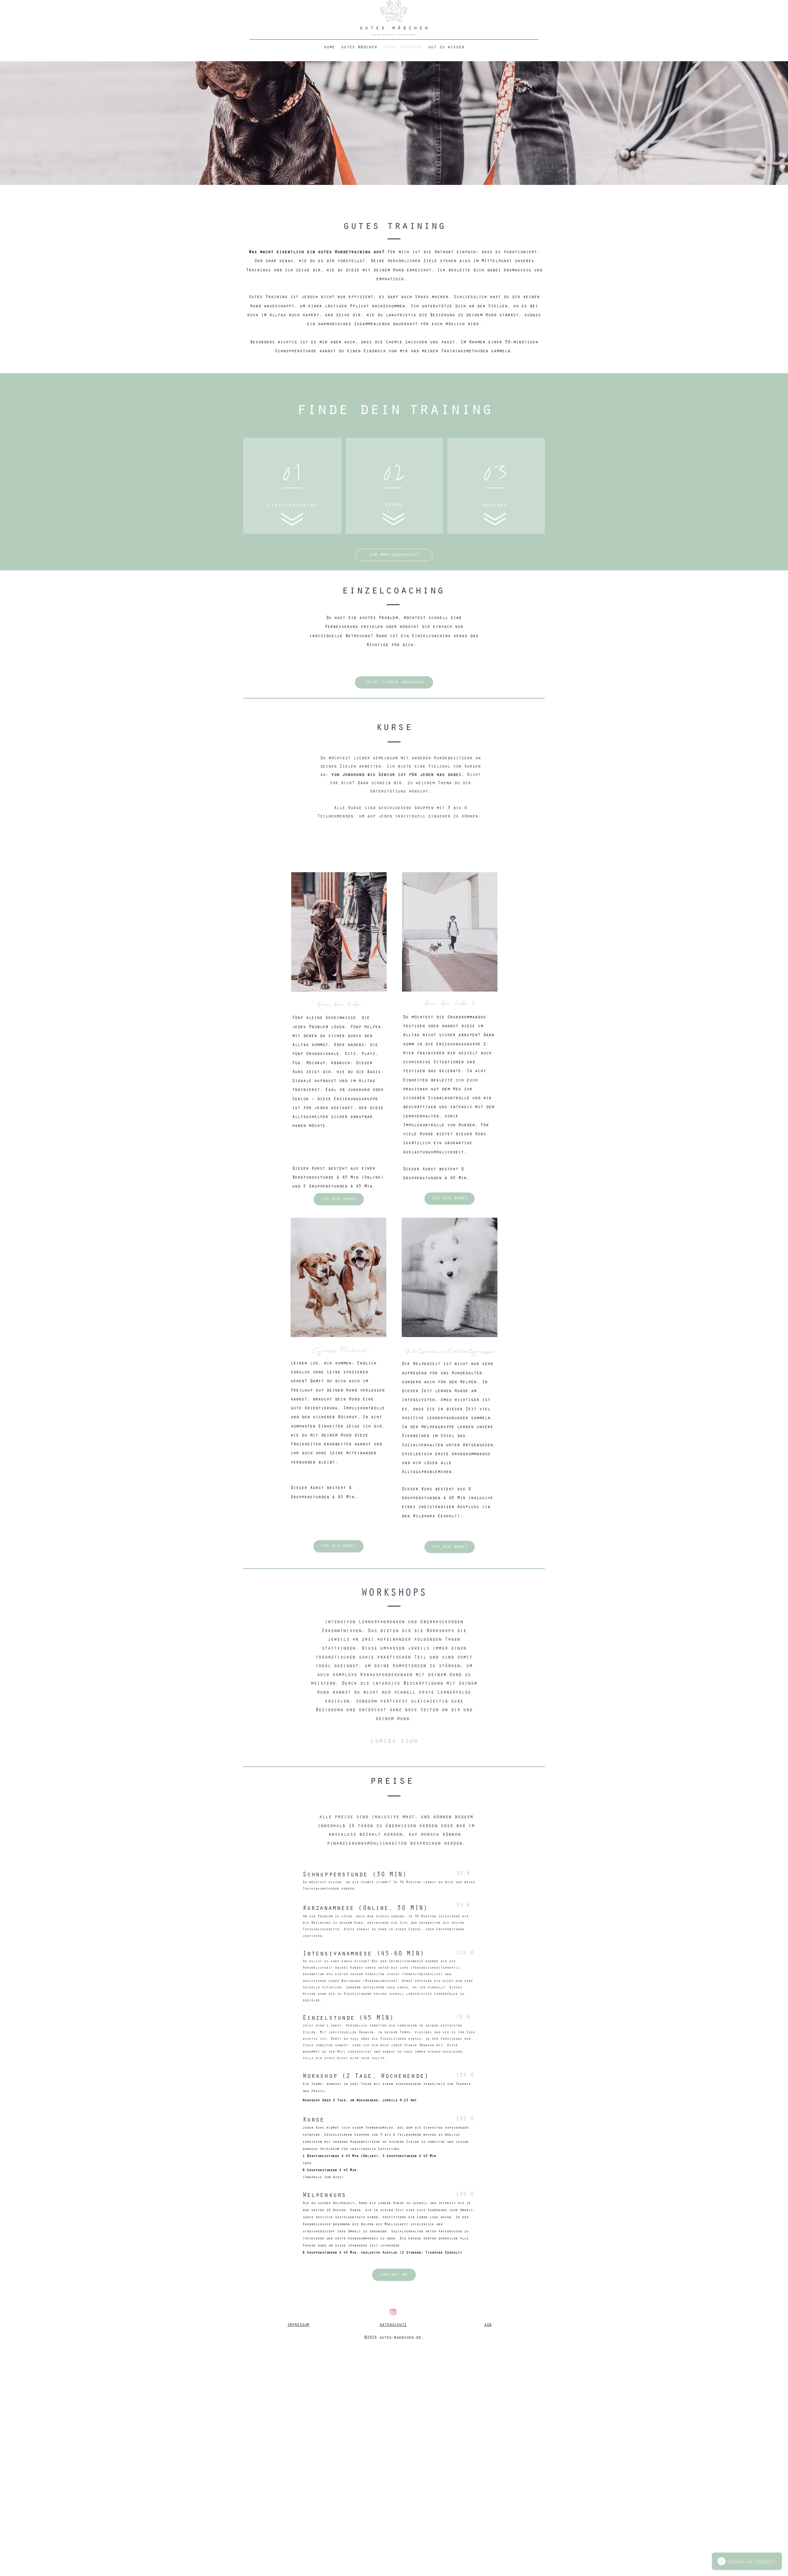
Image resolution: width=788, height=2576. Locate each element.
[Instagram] (393, 2312)
